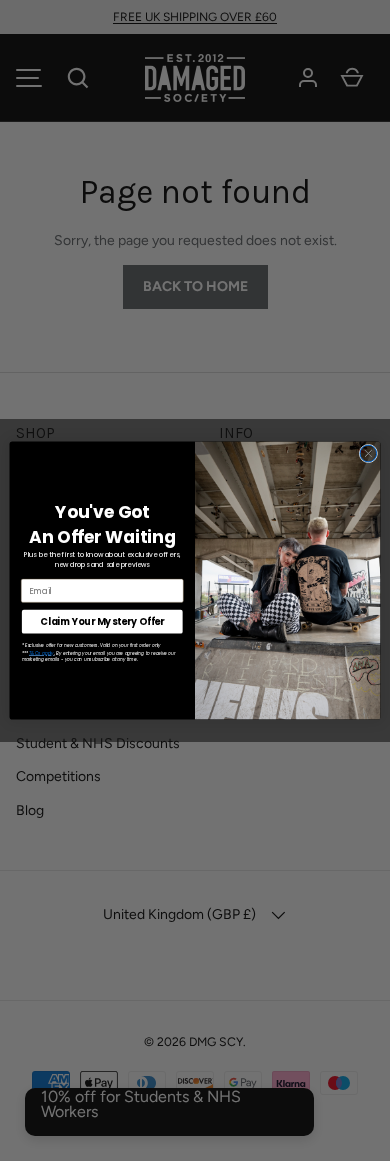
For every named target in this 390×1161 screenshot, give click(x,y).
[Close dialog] (368, 453)
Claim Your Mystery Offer (102, 621)
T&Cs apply (41, 654)
